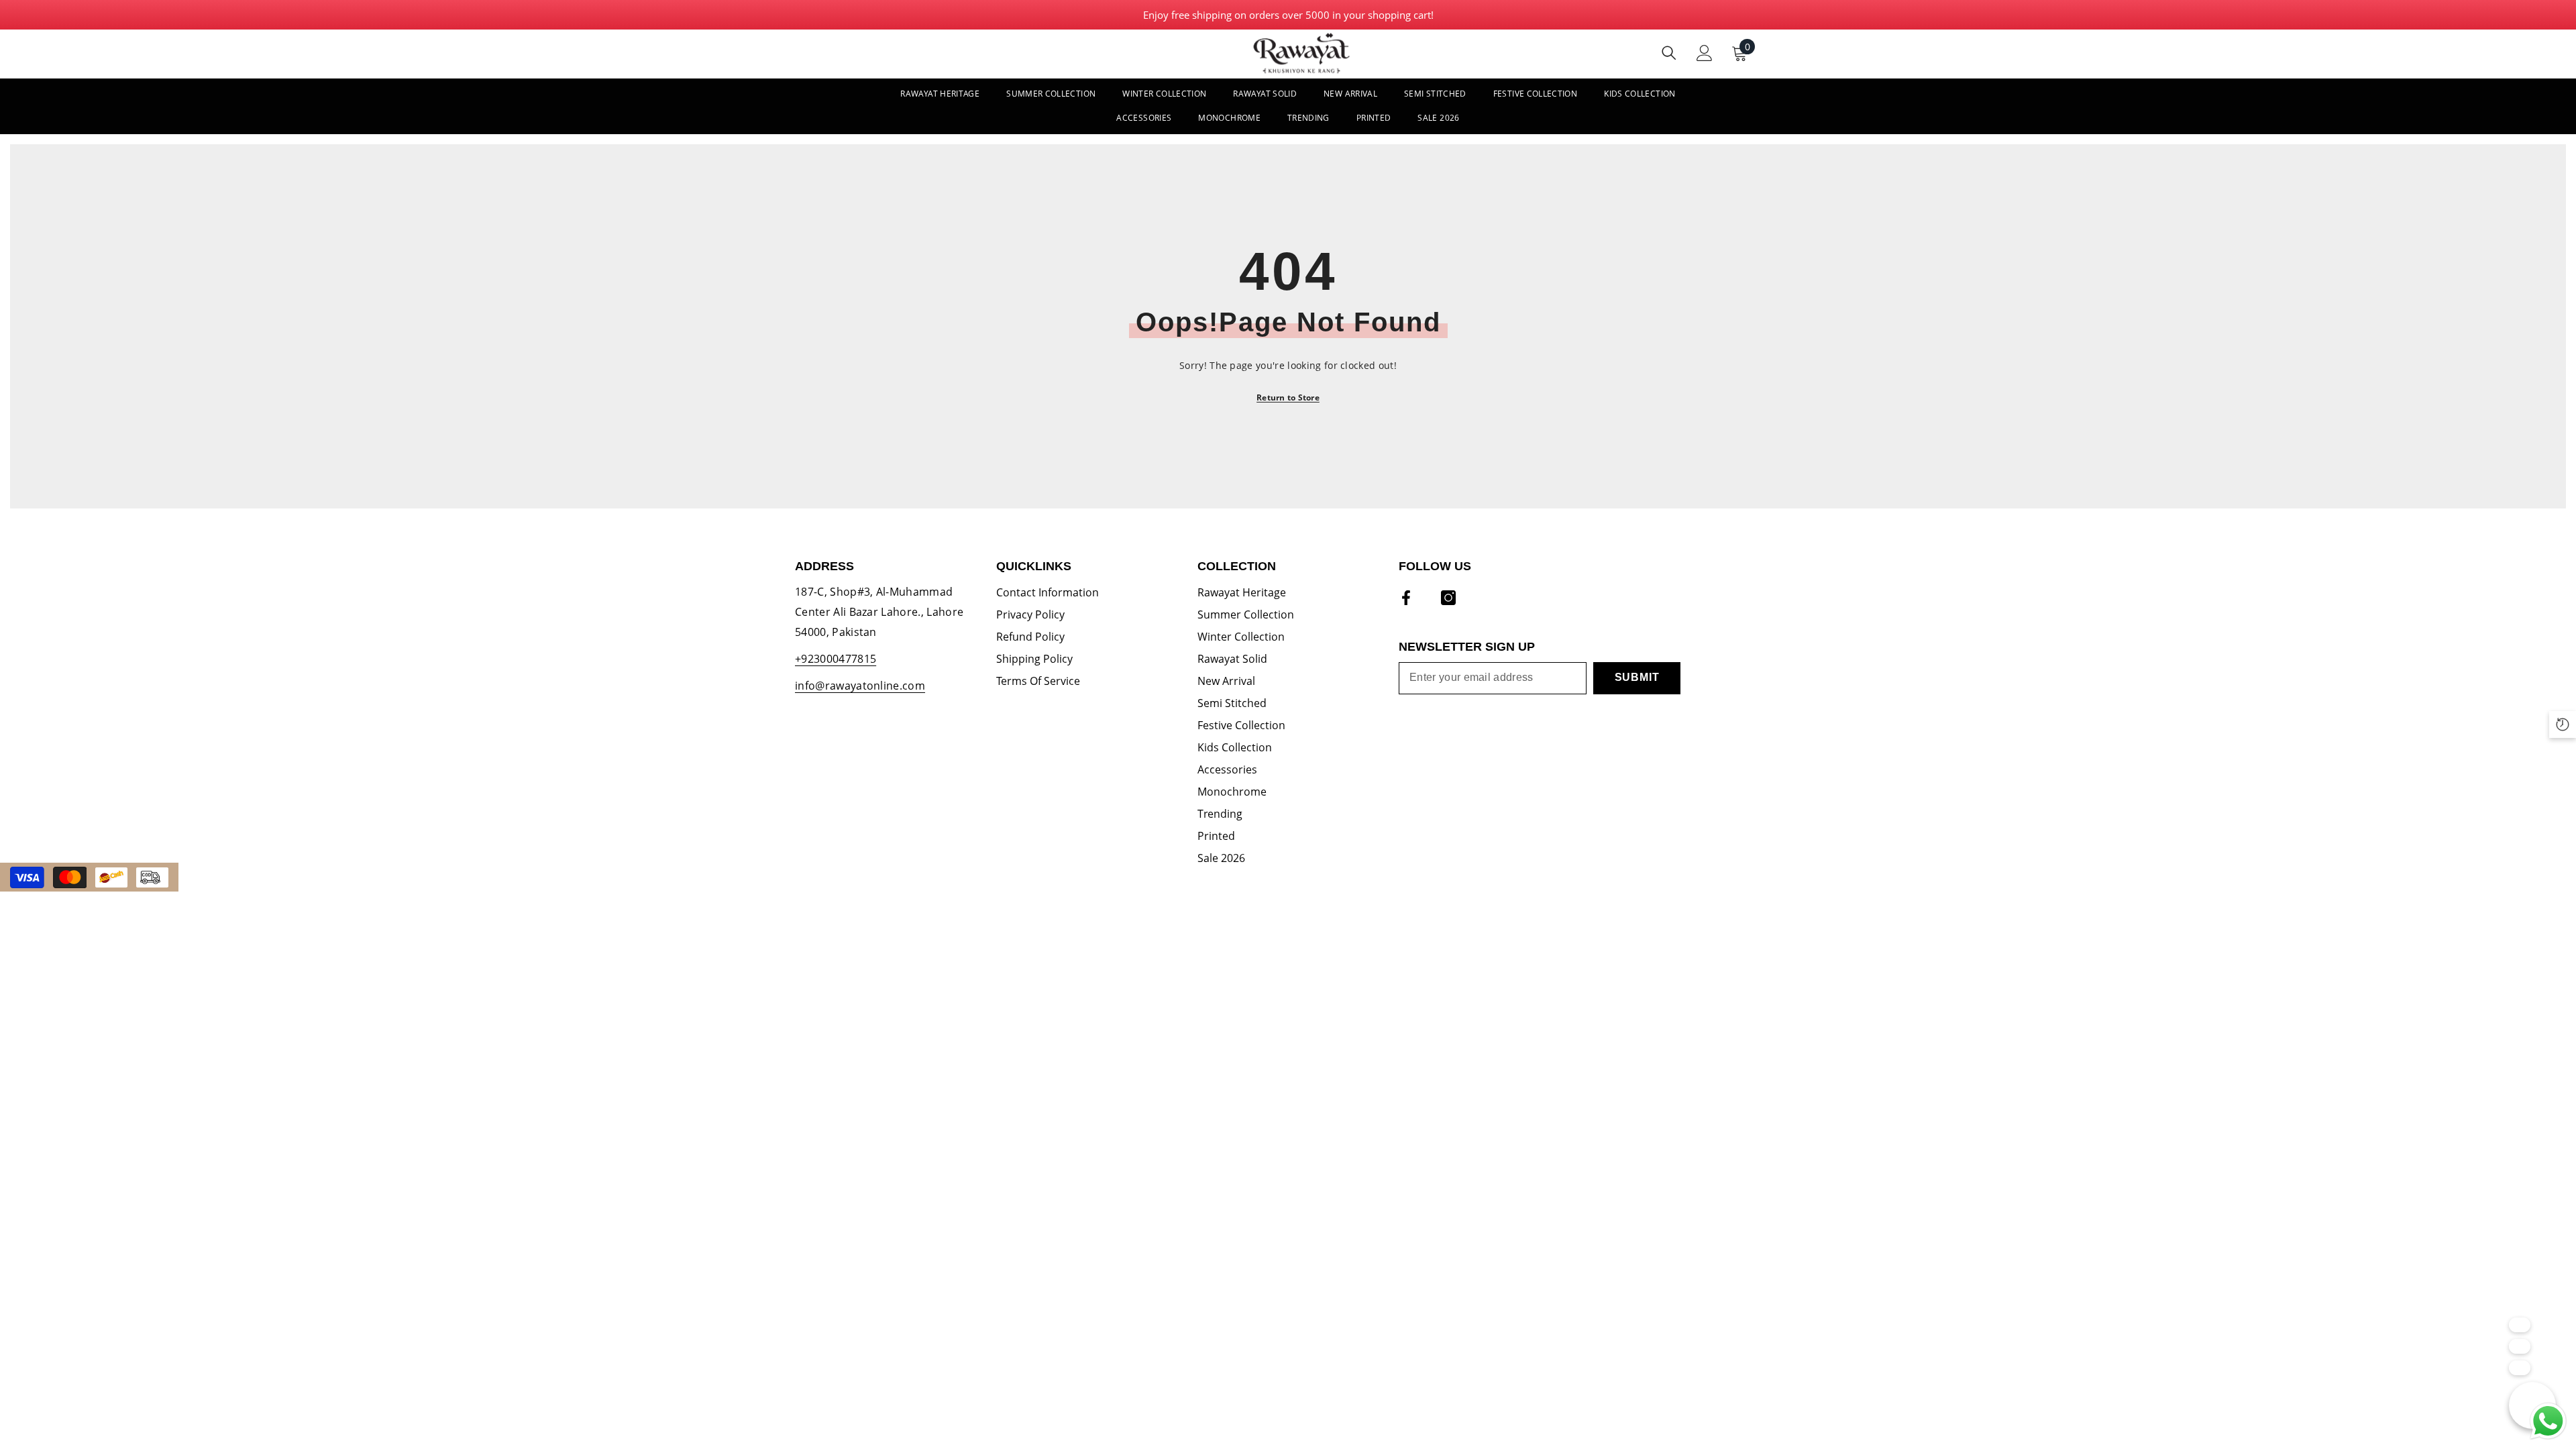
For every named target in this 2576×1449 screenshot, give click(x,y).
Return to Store (1288, 397)
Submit (1637, 677)
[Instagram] (1448, 598)
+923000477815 (836, 659)
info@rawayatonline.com (860, 686)
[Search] (1669, 53)
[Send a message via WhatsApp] (2548, 1421)
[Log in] (1705, 53)
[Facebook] (1406, 598)
